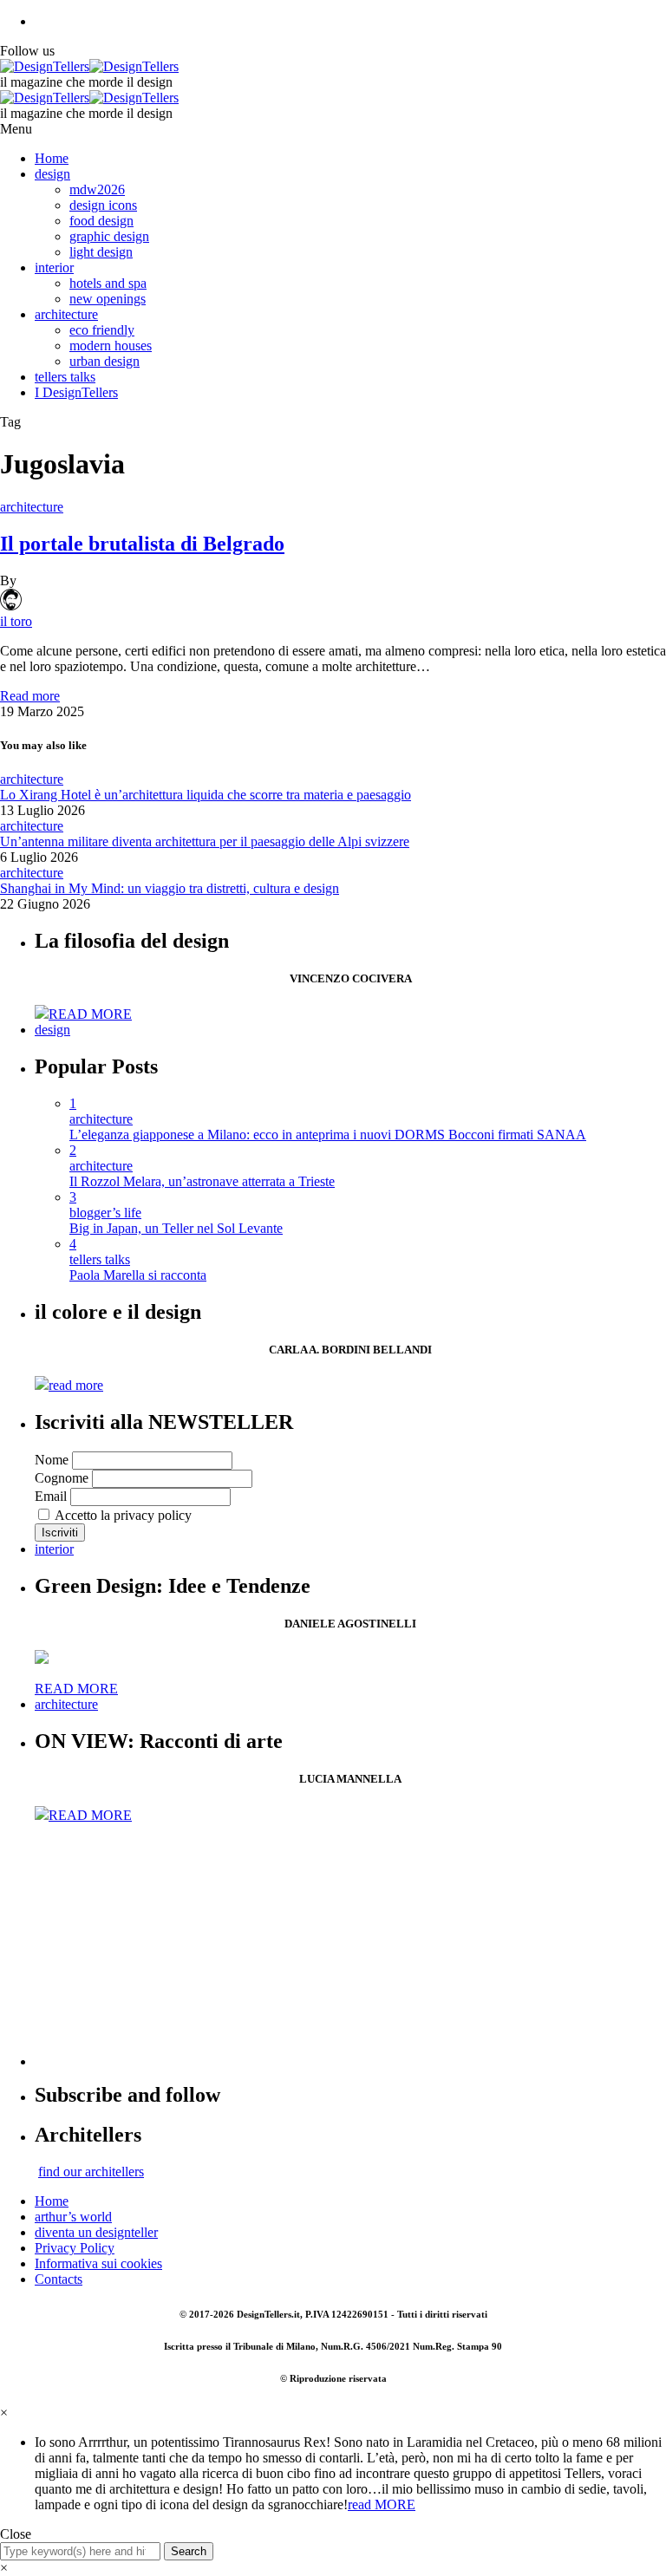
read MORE (382, 2504)
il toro (16, 621)
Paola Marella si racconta (138, 1275)
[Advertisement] (350, 1945)
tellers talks (65, 377)
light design (101, 252)
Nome (52, 1460)
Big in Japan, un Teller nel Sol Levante (176, 1228)
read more (76, 1385)
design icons (103, 205)
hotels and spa (108, 283)
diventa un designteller (96, 2232)
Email (51, 1496)
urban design (104, 361)
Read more (30, 696)
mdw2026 (97, 189)
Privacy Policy (75, 2248)
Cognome (62, 1478)
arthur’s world (73, 2217)
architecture (66, 314)
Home (52, 158)
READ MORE (90, 1014)
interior (54, 267)
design (52, 174)
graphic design (109, 236)
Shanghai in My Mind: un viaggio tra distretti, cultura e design (170, 888)
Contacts (59, 2279)
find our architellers (91, 2172)
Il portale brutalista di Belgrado (142, 544)
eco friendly (102, 330)
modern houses (111, 346)
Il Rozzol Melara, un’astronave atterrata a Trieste (202, 1181)
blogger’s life (105, 1213)
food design (101, 221)
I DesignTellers (76, 392)
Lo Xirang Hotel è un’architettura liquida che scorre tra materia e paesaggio (206, 795)
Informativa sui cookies (98, 2263)
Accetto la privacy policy (122, 1515)
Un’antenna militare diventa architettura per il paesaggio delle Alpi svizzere (205, 841)
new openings (108, 299)
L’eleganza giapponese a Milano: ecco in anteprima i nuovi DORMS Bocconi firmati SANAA (328, 1135)
